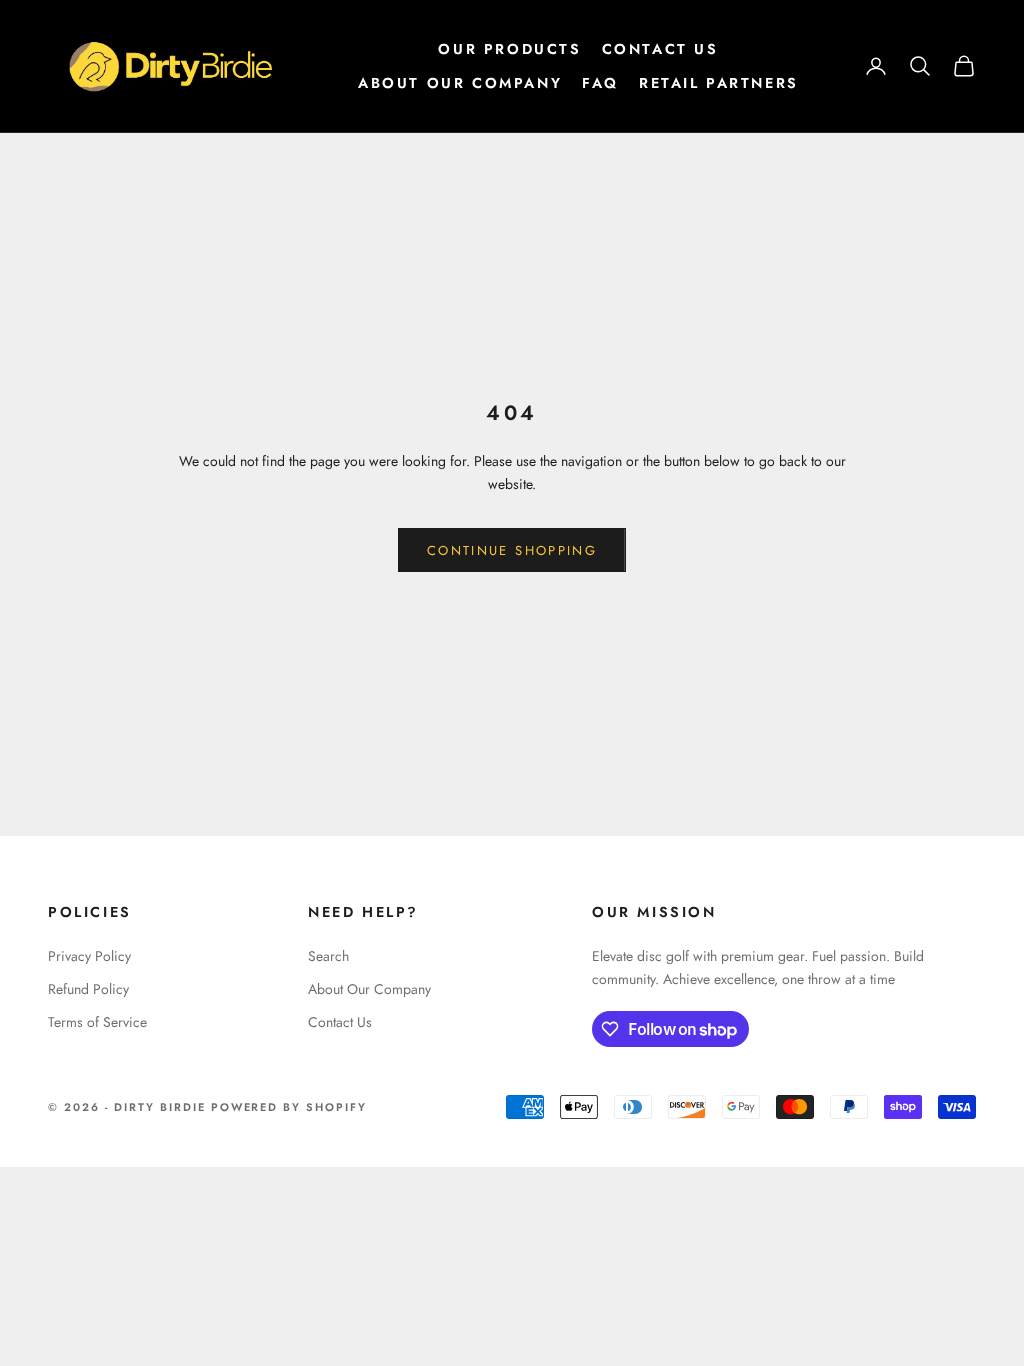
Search (328, 956)
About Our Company (460, 83)
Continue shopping (512, 550)
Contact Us (660, 49)
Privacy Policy (89, 956)
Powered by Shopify (289, 1107)
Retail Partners (719, 83)
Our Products (509, 49)
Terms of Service (97, 1022)
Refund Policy (88, 989)
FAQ (600, 83)
